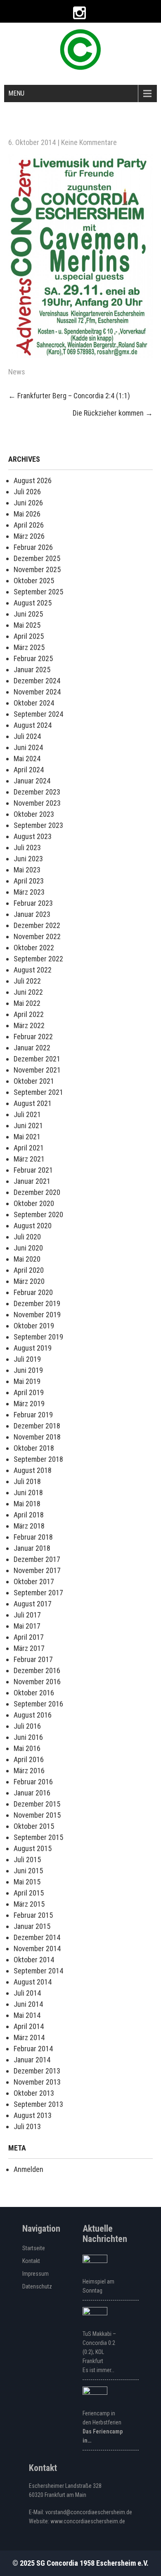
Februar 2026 (33, 547)
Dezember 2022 (37, 925)
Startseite (34, 2248)
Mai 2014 (27, 2015)
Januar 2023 (32, 914)
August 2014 (33, 1982)
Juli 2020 (27, 1237)
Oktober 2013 (34, 2093)
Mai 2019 (27, 1381)
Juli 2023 (27, 847)
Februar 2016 (33, 1782)
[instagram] (79, 13)
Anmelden (28, 2169)
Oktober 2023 (34, 814)
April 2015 (29, 1893)
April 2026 (29, 525)
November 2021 (37, 1070)
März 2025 (29, 647)
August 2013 (33, 2115)
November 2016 (37, 1682)
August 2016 (33, 1715)
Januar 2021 (32, 1181)
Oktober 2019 (34, 1326)
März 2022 (29, 1025)
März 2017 (29, 1648)
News (17, 372)
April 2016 (29, 1759)
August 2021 (33, 1103)
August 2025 (33, 603)
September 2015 (38, 1837)
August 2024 (33, 725)
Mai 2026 (27, 514)
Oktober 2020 (34, 1203)
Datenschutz (37, 2286)
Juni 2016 (28, 1737)
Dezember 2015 (37, 1804)
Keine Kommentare (89, 142)
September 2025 (38, 592)
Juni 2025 (28, 614)
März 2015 (29, 1904)
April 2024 (29, 770)
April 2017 (29, 1637)
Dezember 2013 (37, 2071)
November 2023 (37, 803)
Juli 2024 (27, 736)
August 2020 (33, 1226)
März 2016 (29, 1771)
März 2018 (29, 1526)
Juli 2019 (27, 1359)
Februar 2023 (33, 903)
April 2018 (29, 1515)
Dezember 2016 (37, 1670)
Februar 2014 (33, 2049)
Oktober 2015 (34, 1826)
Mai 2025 (27, 625)
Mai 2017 (27, 1626)
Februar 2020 (33, 1292)
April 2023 (29, 881)
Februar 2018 (33, 1537)
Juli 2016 (27, 1726)
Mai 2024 (27, 759)
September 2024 (38, 714)
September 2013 (38, 2104)
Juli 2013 (27, 2126)
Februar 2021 (33, 1170)
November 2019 (37, 1315)
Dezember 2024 (37, 681)
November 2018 (37, 1437)
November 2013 (37, 2082)
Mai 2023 (27, 870)
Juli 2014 (27, 1993)
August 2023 (33, 836)
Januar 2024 (32, 781)
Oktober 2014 (34, 1960)
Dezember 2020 (37, 1192)
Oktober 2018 (34, 1448)
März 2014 (29, 2037)
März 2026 (29, 536)
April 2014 (29, 2026)
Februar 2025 (33, 658)
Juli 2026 (27, 492)
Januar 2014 (32, 2060)
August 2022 (33, 970)
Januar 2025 (32, 670)
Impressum (36, 2274)
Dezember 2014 (37, 1937)
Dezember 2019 (37, 1303)
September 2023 (38, 825)
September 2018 (38, 1459)
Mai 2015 (27, 1882)
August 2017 (33, 1604)
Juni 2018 (28, 1493)
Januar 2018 (32, 1548)
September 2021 (38, 1092)
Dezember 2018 (37, 1426)
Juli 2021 (27, 1114)
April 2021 (29, 1148)
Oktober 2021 (34, 1081)
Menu (16, 93)
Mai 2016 (27, 1748)
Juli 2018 (27, 1481)
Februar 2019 (33, 1415)
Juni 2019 (28, 1370)
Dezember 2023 (37, 792)
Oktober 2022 (34, 948)
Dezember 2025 (37, 558)
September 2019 (38, 1337)
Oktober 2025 (34, 581)
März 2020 (29, 1281)
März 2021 (29, 1159)
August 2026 (33, 480)
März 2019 (29, 1404)
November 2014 (37, 1948)
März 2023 (29, 892)
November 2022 (37, 936)
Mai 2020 (27, 1259)
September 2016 (38, 1704)
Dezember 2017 (37, 1559)
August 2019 (33, 1348)
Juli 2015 (27, 1860)
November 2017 (37, 1570)
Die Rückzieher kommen (113, 413)
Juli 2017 (27, 1615)
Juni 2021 (28, 1126)
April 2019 (29, 1392)
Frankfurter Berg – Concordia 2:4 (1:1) (69, 396)
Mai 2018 (27, 1504)
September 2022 (38, 959)
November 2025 (37, 569)
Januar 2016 (32, 1793)
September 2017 (38, 1593)
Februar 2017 (33, 1659)
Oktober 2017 (34, 1581)
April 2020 (29, 1270)
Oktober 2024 (34, 703)
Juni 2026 (28, 503)
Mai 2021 (27, 1137)
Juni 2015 (28, 1871)
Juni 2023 (28, 859)
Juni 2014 (28, 2004)
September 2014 (38, 1971)
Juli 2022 (27, 981)
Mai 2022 (27, 1003)
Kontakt (31, 2261)
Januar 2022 (32, 1048)
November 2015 (37, 1815)
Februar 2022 (33, 1037)
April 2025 (29, 636)
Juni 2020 (28, 1248)
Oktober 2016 (34, 1693)
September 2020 (38, 1214)
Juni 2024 (28, 747)
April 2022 (29, 1014)
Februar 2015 (33, 1915)
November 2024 (37, 692)
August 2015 (33, 1848)
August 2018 (33, 1470)
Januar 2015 (32, 1926)
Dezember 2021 (37, 1059)
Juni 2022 (28, 992)
